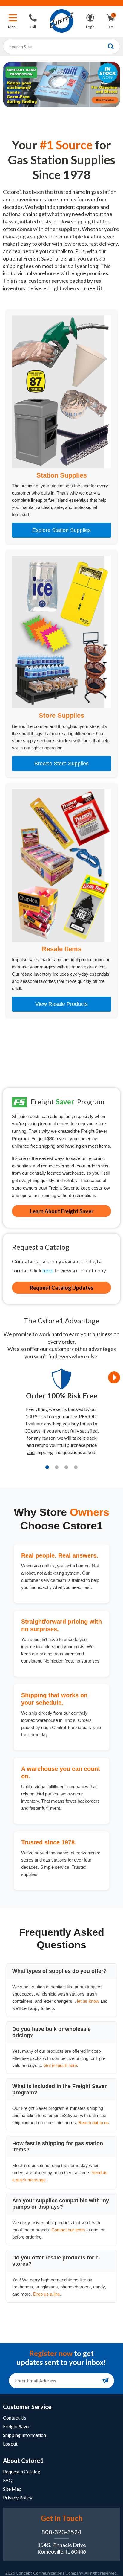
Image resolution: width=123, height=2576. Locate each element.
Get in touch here (60, 2065)
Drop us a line (47, 2294)
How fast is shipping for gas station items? (58, 2147)
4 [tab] (76, 1467)
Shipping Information (24, 2435)
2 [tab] (57, 1467)
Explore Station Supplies (61, 530)
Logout (10, 2444)
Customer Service (27, 2407)
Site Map (12, 2489)
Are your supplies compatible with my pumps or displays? (61, 2204)
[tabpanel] (61, 1415)
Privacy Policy (18, 2497)
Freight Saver (17, 2426)
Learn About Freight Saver (62, 1211)
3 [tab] (66, 1467)
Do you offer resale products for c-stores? (56, 2261)
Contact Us (15, 2418)
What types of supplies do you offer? (59, 1971)
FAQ (8, 2480)
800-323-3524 (61, 2532)
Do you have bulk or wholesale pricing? (51, 2032)
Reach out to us (94, 2123)
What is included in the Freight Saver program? (59, 2089)
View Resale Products (61, 1004)
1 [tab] (47, 1467)
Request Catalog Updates (62, 1288)
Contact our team (68, 2230)
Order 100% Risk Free (62, 1396)
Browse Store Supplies (61, 764)
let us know (88, 2001)
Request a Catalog (22, 2471)
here (48, 1270)
